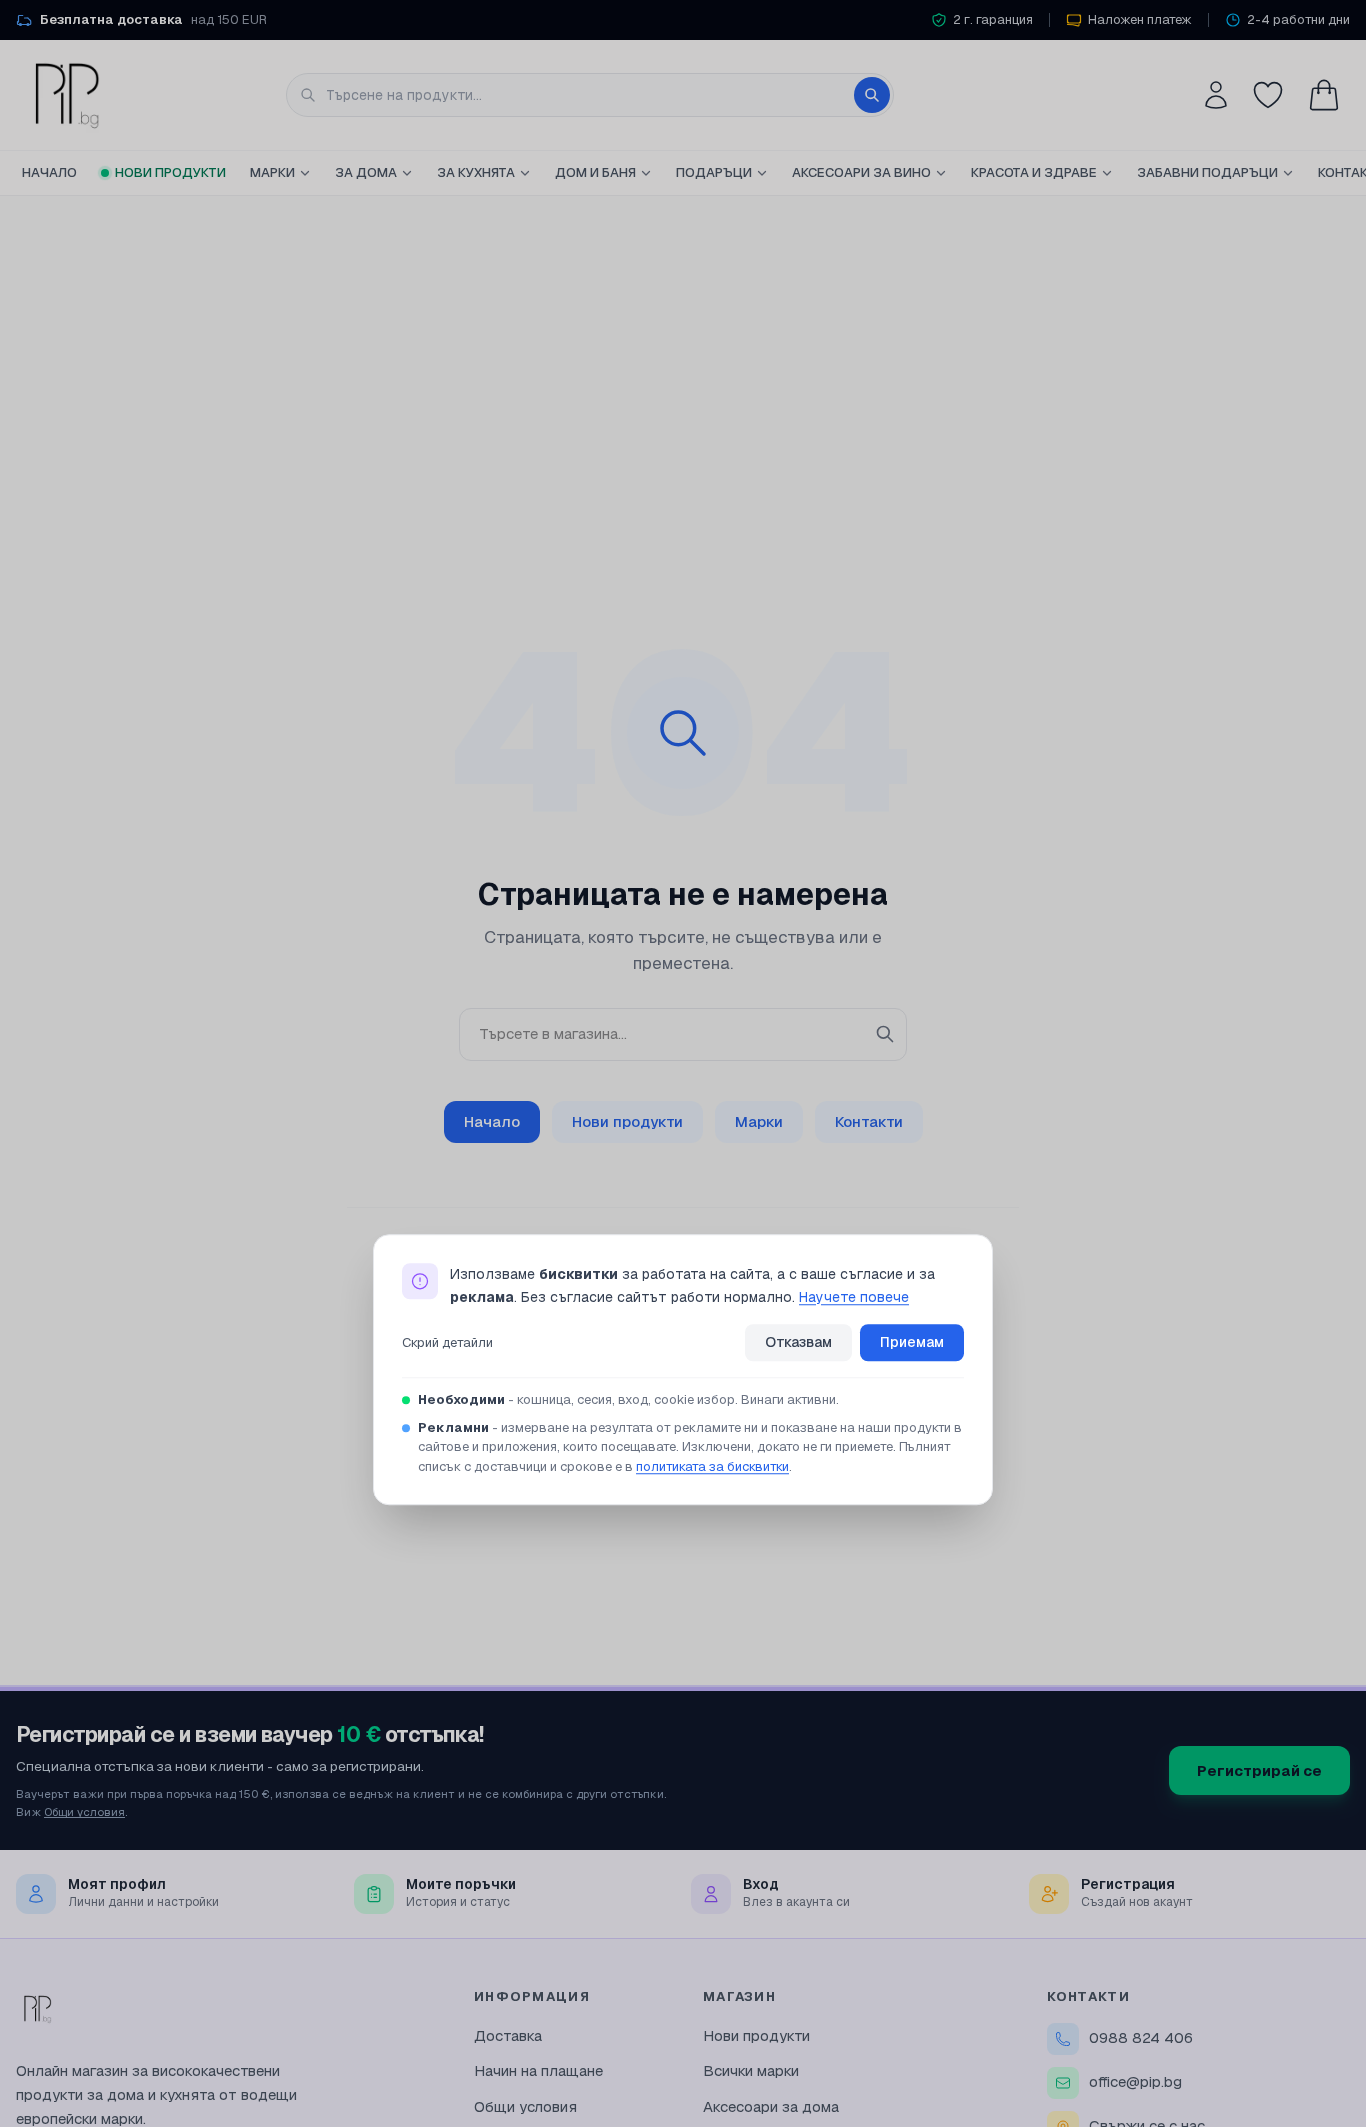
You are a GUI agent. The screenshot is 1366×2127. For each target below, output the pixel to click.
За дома (366, 172)
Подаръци (714, 172)
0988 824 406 (1141, 2037)
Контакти (869, 1121)
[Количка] (1324, 95)
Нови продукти (170, 172)
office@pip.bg (1135, 2081)
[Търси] (872, 95)
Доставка (508, 2035)
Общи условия (84, 1811)
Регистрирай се (1259, 1770)
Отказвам (798, 1343)
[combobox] (590, 95)
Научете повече (854, 1297)
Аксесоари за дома (771, 2106)
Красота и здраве (1034, 172)
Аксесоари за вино (861, 172)
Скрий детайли (447, 1342)
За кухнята (476, 172)
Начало (49, 172)
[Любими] (1268, 95)
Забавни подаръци (1207, 172)
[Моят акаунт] (1216, 95)
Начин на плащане (538, 2070)
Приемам (912, 1343)
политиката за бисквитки (712, 1466)
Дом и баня (595, 172)
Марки (272, 172)
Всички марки (751, 2070)
